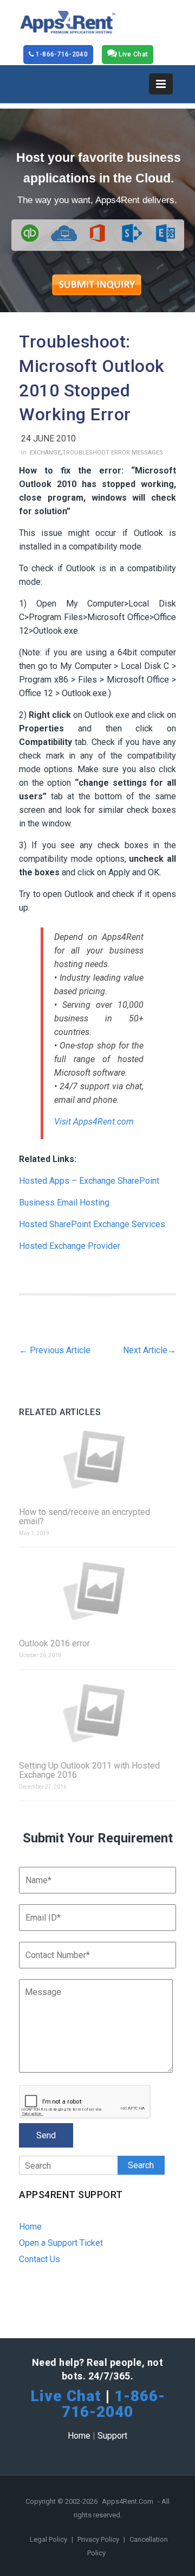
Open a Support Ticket (61, 2243)
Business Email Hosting (64, 1202)
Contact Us (40, 2259)
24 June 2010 (48, 438)
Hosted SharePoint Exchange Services (92, 1224)
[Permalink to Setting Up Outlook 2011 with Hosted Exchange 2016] (97, 1713)
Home (30, 2227)
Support (112, 2436)
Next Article (149, 1350)
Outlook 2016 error (54, 1643)
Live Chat (132, 54)
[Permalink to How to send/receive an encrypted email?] (97, 1459)
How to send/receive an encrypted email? (84, 1517)
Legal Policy (49, 2539)
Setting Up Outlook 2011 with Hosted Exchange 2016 (89, 1770)
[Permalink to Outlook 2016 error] (97, 1591)
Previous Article (55, 1350)
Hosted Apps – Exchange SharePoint (89, 1181)
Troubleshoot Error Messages (113, 453)
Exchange (45, 453)
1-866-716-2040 (61, 54)
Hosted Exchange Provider (70, 1246)
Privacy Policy (99, 2539)
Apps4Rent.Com (128, 2501)
